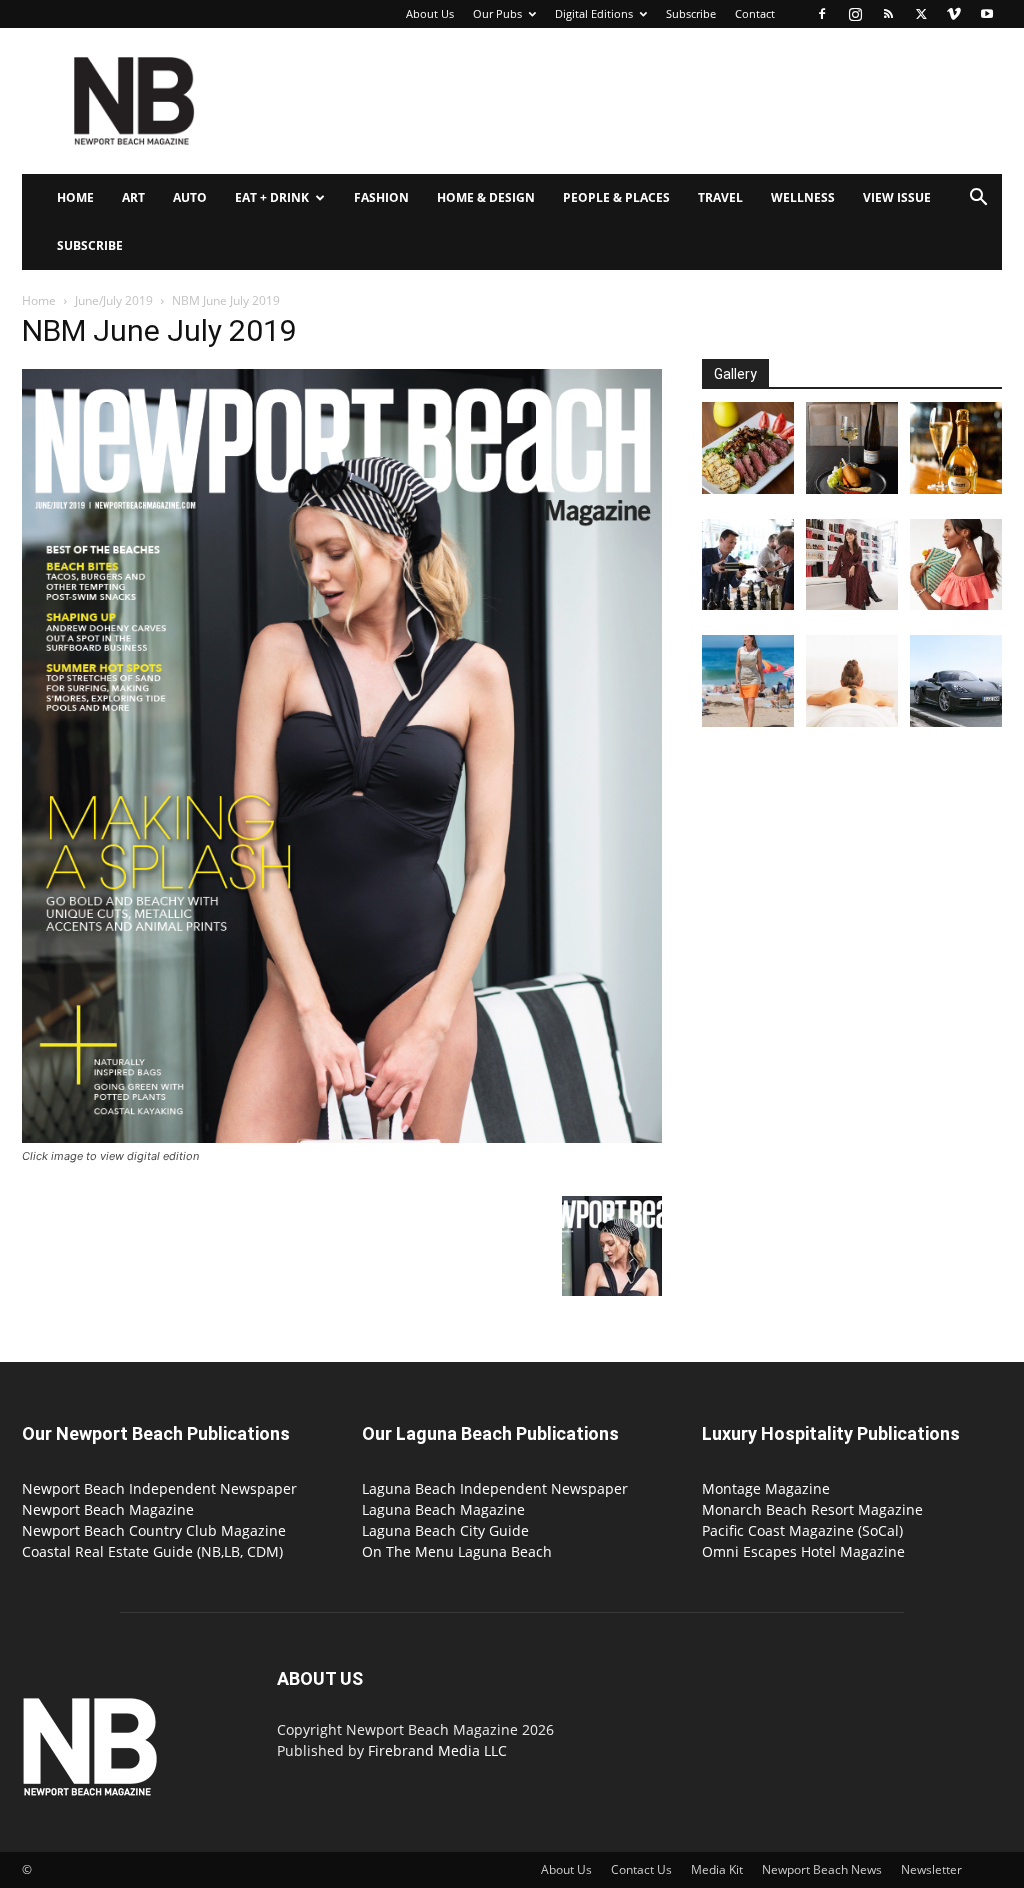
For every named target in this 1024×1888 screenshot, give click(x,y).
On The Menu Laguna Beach (457, 1551)
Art (133, 197)
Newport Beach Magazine (108, 1509)
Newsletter (931, 1869)
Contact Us (641, 1869)
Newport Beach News (822, 1869)
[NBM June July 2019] (342, 1137)
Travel (720, 197)
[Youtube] (987, 14)
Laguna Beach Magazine (443, 1509)
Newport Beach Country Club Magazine (154, 1530)
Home (75, 197)
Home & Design (486, 197)
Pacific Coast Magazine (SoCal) (802, 1530)
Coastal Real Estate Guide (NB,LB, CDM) (152, 1551)
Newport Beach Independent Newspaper (159, 1488)
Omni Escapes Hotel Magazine (803, 1551)
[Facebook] (822, 14)
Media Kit (717, 1869)
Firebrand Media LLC (437, 1750)
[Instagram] (855, 14)
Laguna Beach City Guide (445, 1530)
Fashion (381, 197)
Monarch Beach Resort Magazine (812, 1509)
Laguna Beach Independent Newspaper (495, 1488)
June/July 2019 (114, 300)
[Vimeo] (954, 14)
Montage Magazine (766, 1488)
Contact (755, 13)
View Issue (897, 197)
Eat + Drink (272, 197)
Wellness (803, 197)
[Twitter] (921, 14)
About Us (430, 13)
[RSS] (888, 14)
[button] (978, 199)
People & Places (616, 197)
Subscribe (691, 13)
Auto (190, 197)
